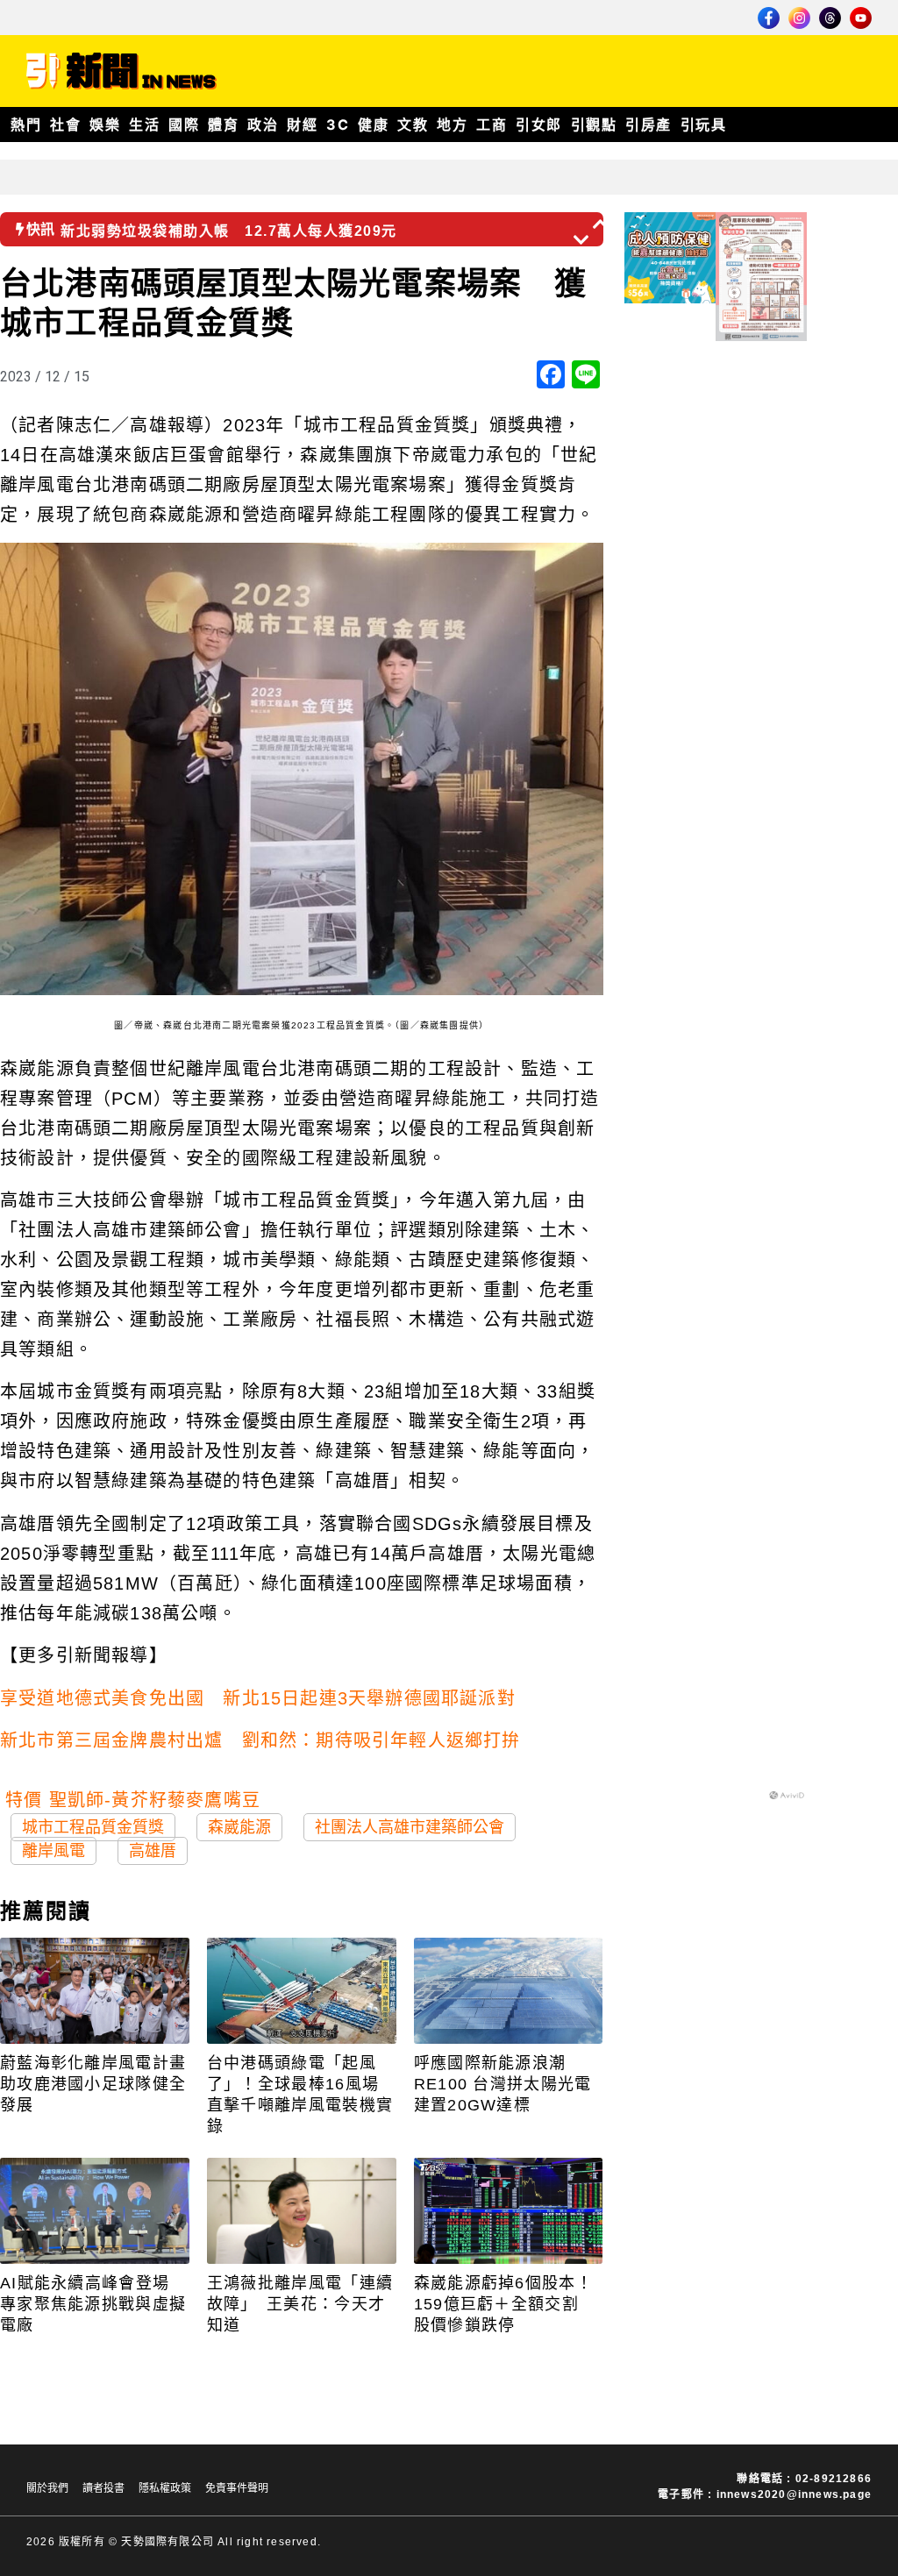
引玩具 (704, 125)
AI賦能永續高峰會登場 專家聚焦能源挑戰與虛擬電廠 (93, 2304)
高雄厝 (153, 1851)
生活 (144, 125)
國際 (184, 125)
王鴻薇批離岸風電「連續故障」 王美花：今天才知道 (300, 2304)
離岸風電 (53, 1851)
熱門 (26, 125)
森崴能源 (239, 1827)
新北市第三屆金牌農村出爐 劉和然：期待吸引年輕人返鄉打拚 (260, 1740)
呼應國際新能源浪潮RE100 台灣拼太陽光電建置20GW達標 (503, 2084)
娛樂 (105, 125)
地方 (452, 125)
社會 (65, 125)
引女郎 (539, 125)
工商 (492, 125)
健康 (373, 125)
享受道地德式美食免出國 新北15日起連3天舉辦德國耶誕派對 (258, 1698)
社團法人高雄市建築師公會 (410, 1827)
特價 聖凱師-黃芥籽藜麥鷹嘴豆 (133, 1800)
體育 (223, 125)
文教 (413, 125)
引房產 (649, 125)
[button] (602, 224)
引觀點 (594, 125)
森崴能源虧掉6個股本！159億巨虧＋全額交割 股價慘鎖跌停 (505, 2304)
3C (338, 125)
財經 (302, 125)
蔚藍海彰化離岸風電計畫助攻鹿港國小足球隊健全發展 (93, 2084)
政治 (263, 125)
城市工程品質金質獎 (93, 1827)
